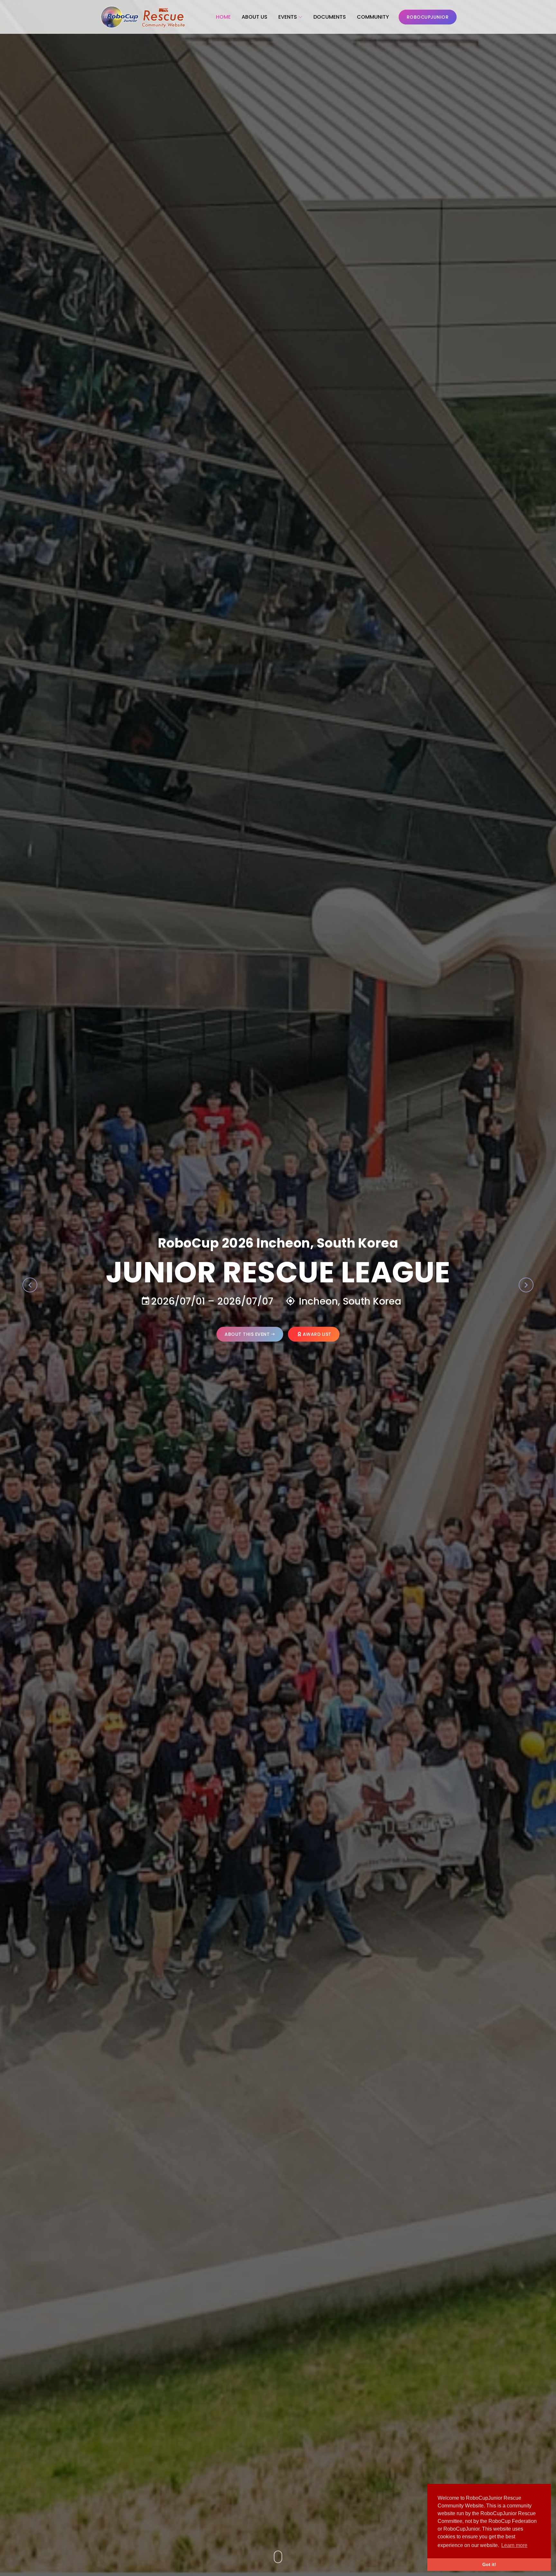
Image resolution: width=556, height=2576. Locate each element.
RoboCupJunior (428, 17)
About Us (255, 17)
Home (223, 17)
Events (288, 17)
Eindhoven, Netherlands (349, 1301)
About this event (247, 1334)
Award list (317, 1334)
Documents (330, 17)
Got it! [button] (489, 2564)
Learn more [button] (514, 2545)
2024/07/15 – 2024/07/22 (207, 1301)
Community (373, 17)
